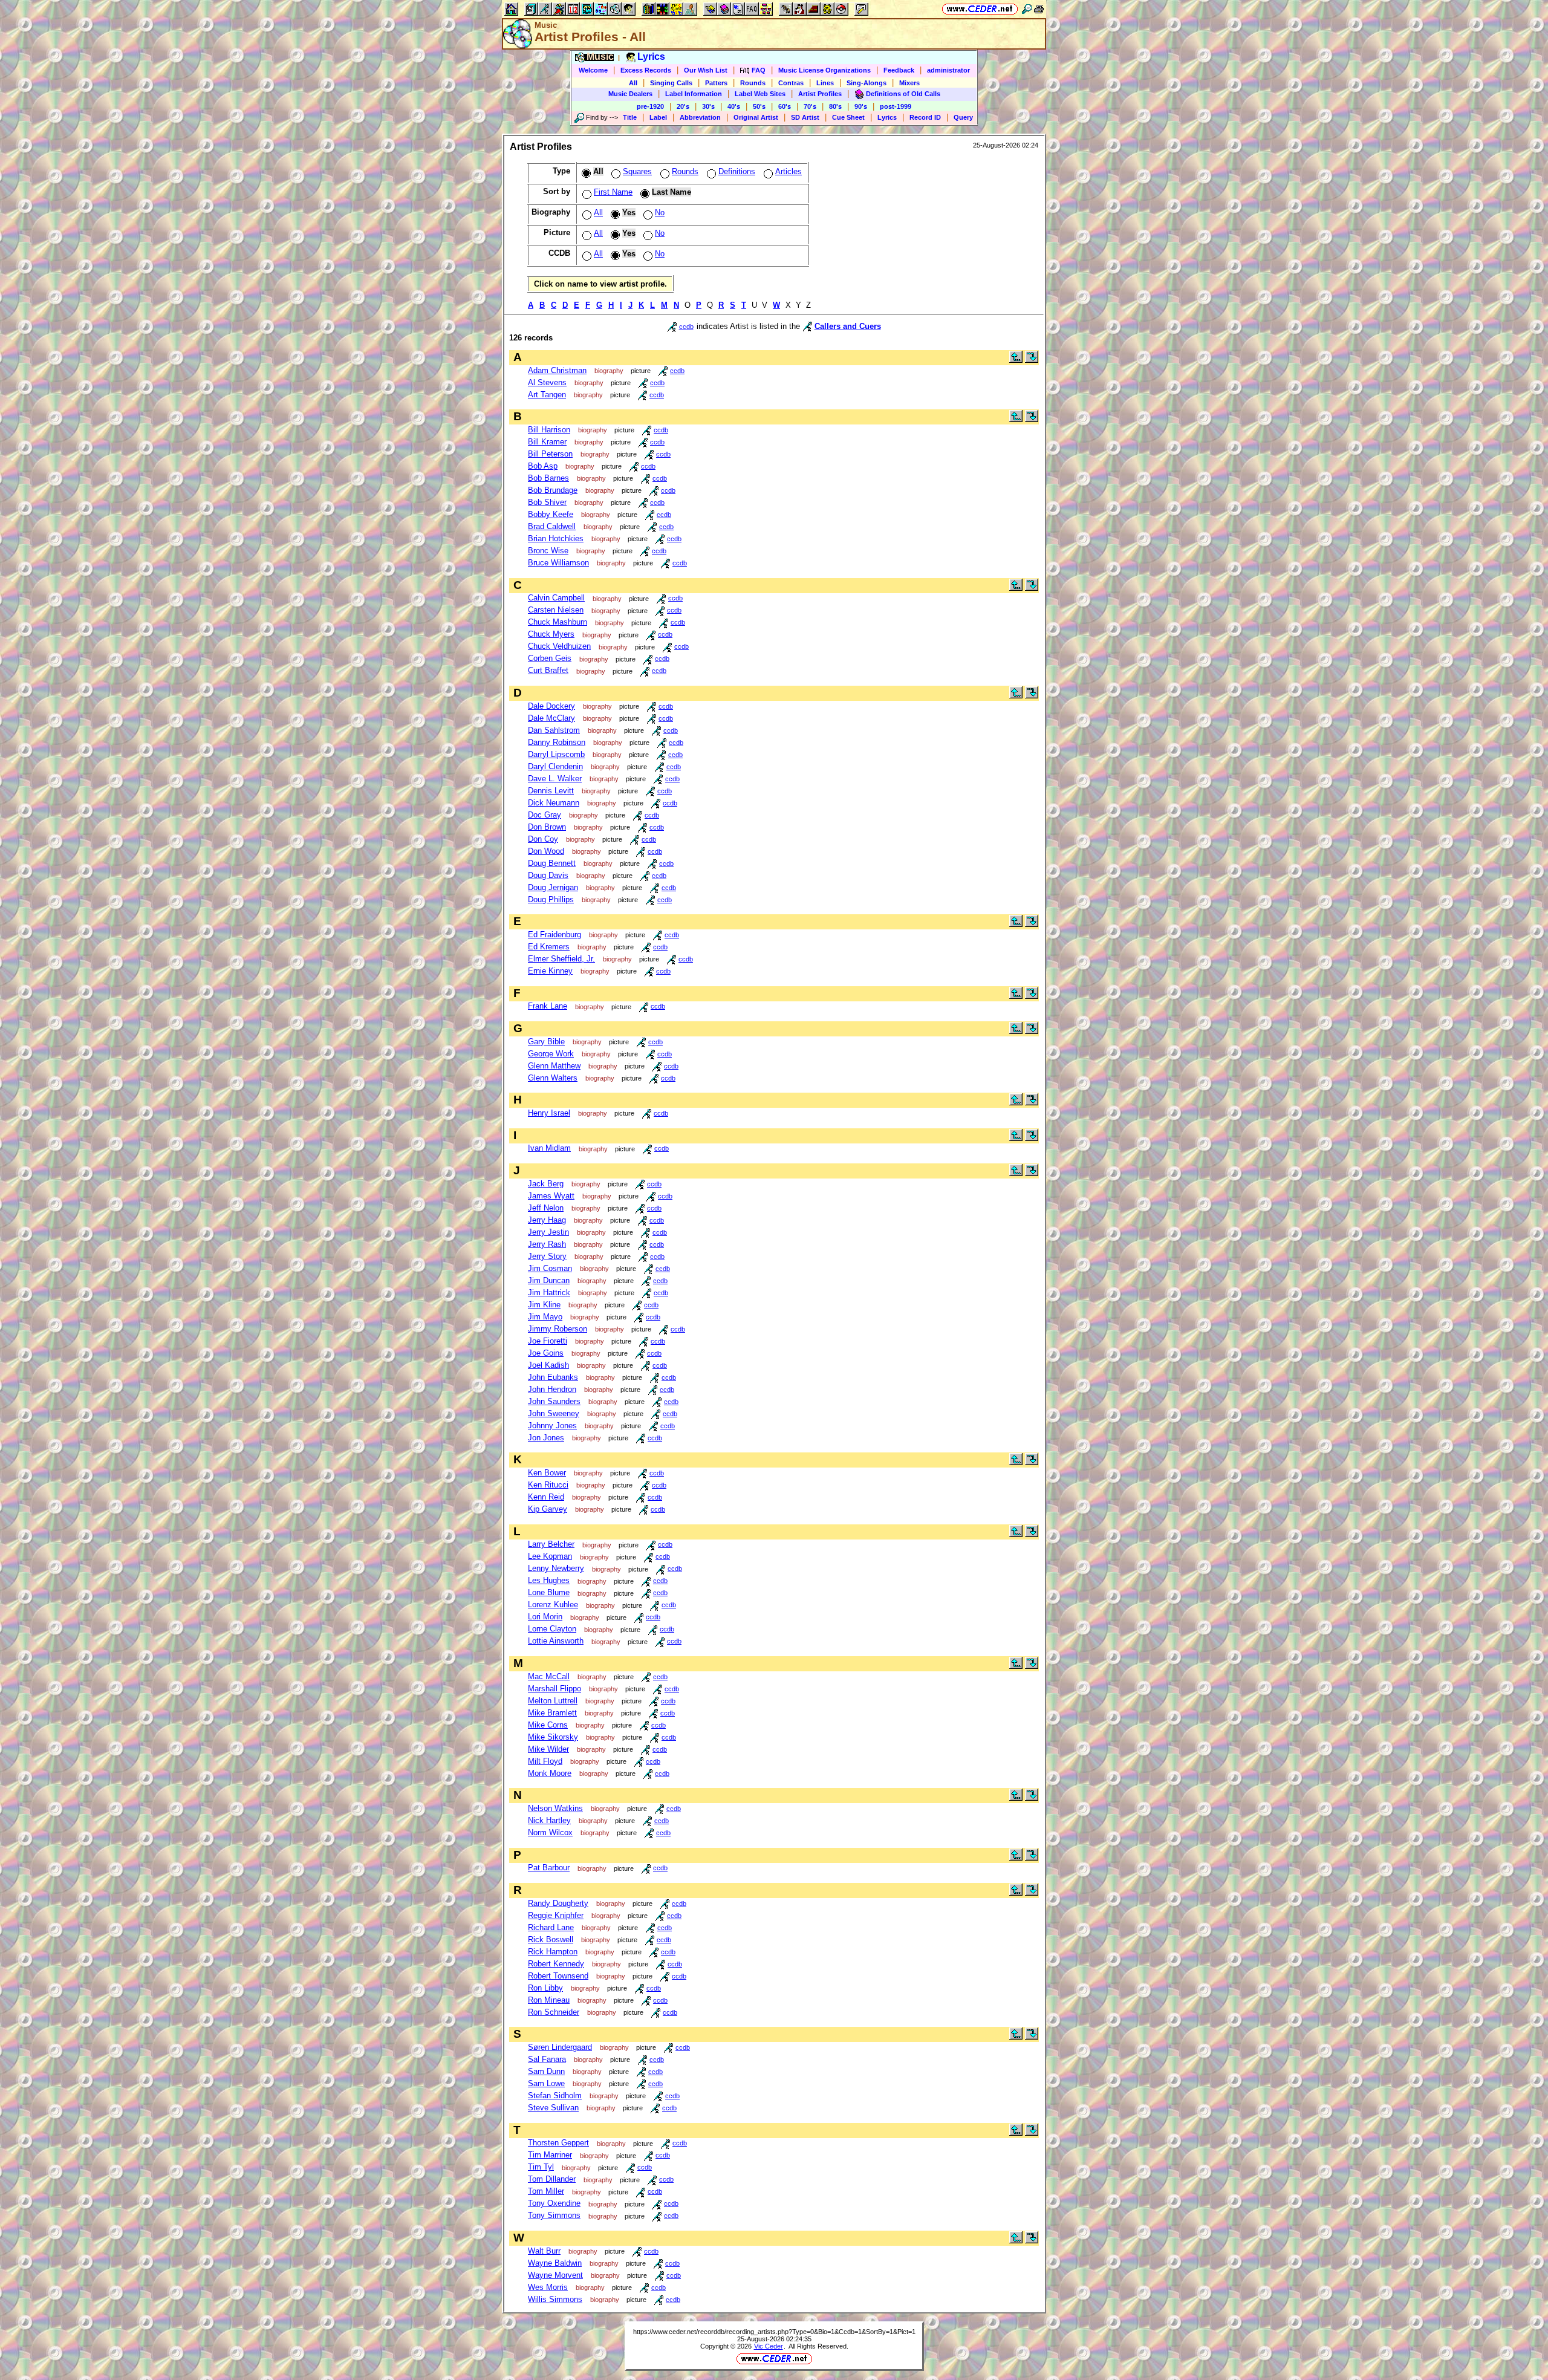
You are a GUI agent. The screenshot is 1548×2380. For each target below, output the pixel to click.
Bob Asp (543, 466)
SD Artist (805, 117)
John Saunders (554, 1401)
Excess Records (646, 70)
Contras (791, 83)
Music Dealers (630, 94)
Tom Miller (546, 2191)
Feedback (899, 70)
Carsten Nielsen (556, 610)
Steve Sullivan (553, 2108)
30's (708, 106)
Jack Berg (546, 1184)
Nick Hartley (549, 1820)
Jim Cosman (550, 1268)
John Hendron (552, 1389)
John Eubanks (553, 1377)
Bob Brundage (553, 490)
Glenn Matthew (554, 1066)
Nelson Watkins (555, 1808)
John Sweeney (554, 1413)
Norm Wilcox (550, 1832)
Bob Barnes (548, 478)
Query (963, 117)
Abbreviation (700, 117)
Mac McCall (549, 1676)
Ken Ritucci (548, 1485)
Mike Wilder (548, 1749)
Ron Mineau (549, 2000)
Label (658, 117)
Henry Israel (549, 1113)
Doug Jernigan (553, 887)
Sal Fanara (547, 2059)
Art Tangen (547, 395)
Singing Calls (671, 83)
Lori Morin (545, 1617)
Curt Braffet (548, 670)
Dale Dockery (551, 706)
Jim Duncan (549, 1280)
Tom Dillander (552, 2179)
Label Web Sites (760, 94)
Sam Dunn (546, 2071)
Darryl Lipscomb (556, 754)
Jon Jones (546, 1438)
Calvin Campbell (556, 598)
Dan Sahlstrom (554, 730)
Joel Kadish (548, 1365)
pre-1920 (650, 106)
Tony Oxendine (554, 2203)
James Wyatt (551, 1196)
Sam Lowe (546, 2083)
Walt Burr (544, 2251)
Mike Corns (548, 1725)
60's (785, 106)
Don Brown (547, 827)
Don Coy (543, 839)
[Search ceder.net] (1027, 9)
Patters (716, 83)
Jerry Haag (547, 1220)
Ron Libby (545, 1988)
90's (861, 106)
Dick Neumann (554, 803)
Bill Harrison (549, 430)
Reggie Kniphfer (556, 1915)
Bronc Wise (548, 551)
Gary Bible (546, 1042)
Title (630, 117)
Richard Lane (551, 1927)
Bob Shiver (547, 502)
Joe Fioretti (548, 1341)
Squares (637, 171)
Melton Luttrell (553, 1701)
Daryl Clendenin (555, 766)
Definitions (737, 171)
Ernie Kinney (550, 971)
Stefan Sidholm (555, 2096)
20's (683, 106)
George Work (551, 1054)
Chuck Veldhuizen (559, 646)
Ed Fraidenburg (554, 935)
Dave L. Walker (555, 779)
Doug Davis (548, 875)
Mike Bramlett (552, 1713)
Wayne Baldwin (555, 2263)
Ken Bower (547, 1473)
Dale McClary (551, 718)
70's (810, 106)
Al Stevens (547, 382)
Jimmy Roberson (558, 1329)
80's (835, 106)
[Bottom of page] (1032, 360)
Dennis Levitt (551, 791)
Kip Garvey (548, 1509)
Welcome (593, 70)
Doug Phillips (551, 899)
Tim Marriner (550, 2155)
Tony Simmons (554, 2215)
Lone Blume (549, 1592)
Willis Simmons (555, 2299)
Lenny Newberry (556, 1568)
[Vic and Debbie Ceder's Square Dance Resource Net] (980, 9)
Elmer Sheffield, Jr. (561, 959)
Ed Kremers (549, 947)
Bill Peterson (550, 454)
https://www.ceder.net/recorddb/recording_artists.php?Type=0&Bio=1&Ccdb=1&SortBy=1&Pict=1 (774, 2332)
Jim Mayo (545, 1317)
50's (759, 106)
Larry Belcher (551, 1544)
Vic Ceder (769, 2346)
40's (734, 106)
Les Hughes (549, 1580)
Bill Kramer (547, 442)
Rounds (753, 83)
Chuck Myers (551, 634)
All (633, 83)
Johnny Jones (552, 1426)
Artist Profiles (820, 94)
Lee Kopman (550, 1556)
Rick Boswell (551, 1939)
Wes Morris (548, 2287)
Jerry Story (547, 1256)
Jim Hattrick (549, 1292)
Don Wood (546, 851)
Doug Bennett (552, 863)
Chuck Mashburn (558, 622)
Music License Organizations (824, 70)
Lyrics (887, 117)
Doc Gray (545, 815)
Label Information (694, 94)
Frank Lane (548, 1006)
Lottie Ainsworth (556, 1641)
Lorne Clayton (552, 1629)
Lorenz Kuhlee (553, 1605)
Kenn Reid (546, 1497)
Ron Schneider (554, 2012)
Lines (825, 83)
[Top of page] (1016, 360)
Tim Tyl (541, 2167)
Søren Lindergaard (560, 2047)
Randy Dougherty (558, 1903)
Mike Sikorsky (553, 1737)
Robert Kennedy (556, 1964)
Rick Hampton (553, 1952)
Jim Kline (544, 1305)
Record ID (925, 117)
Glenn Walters (553, 1078)
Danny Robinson (557, 742)
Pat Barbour (549, 1868)
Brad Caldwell (552, 526)
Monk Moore (550, 1773)
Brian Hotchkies (556, 538)
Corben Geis (550, 658)
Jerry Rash (547, 1244)
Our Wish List (706, 70)
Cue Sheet (848, 117)
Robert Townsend (558, 1976)
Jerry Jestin (548, 1232)
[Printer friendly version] (1039, 9)
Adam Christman (557, 370)
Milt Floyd (545, 1761)
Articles (789, 171)
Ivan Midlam (549, 1148)
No (660, 213)
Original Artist (756, 117)
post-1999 (896, 106)
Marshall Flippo (554, 1689)
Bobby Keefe (551, 514)
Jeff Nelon (546, 1208)
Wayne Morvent (555, 2275)
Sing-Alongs (867, 83)
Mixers (909, 83)
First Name (613, 192)
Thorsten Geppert (558, 2143)
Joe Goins (546, 1353)
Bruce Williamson (558, 563)
